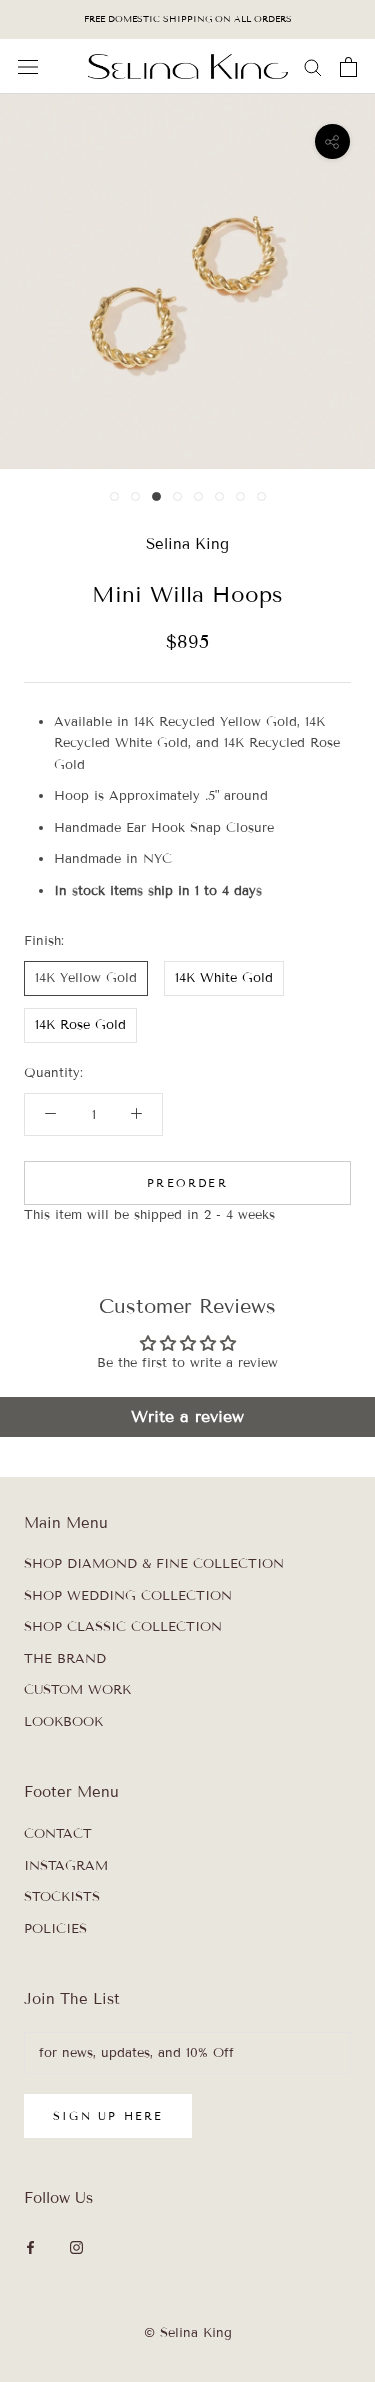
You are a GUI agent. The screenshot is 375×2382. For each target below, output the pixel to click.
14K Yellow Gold (86, 978)
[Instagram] (76, 2247)
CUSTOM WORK (77, 1690)
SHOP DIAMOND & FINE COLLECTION (154, 1564)
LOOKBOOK (63, 1722)
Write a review (187, 1416)
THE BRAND (65, 1659)
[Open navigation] (28, 67)
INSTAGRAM (66, 1866)
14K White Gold (224, 978)
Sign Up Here (108, 2116)
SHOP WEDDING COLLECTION (128, 1596)
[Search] (313, 66)
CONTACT (58, 1834)
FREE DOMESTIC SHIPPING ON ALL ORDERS (188, 19)
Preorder (187, 1183)
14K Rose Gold (80, 1025)
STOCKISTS (62, 1897)
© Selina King (188, 2333)
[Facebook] (30, 2247)
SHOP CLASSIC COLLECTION (123, 1627)
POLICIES (55, 1929)
